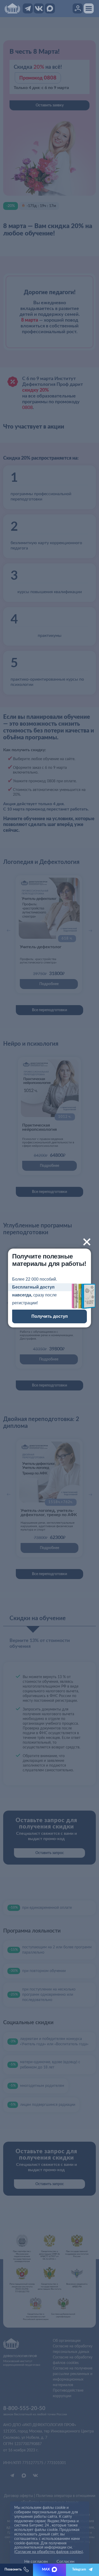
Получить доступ (50, 1316)
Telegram (79, 2570)
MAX (46, 2570)
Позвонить (13, 2570)
